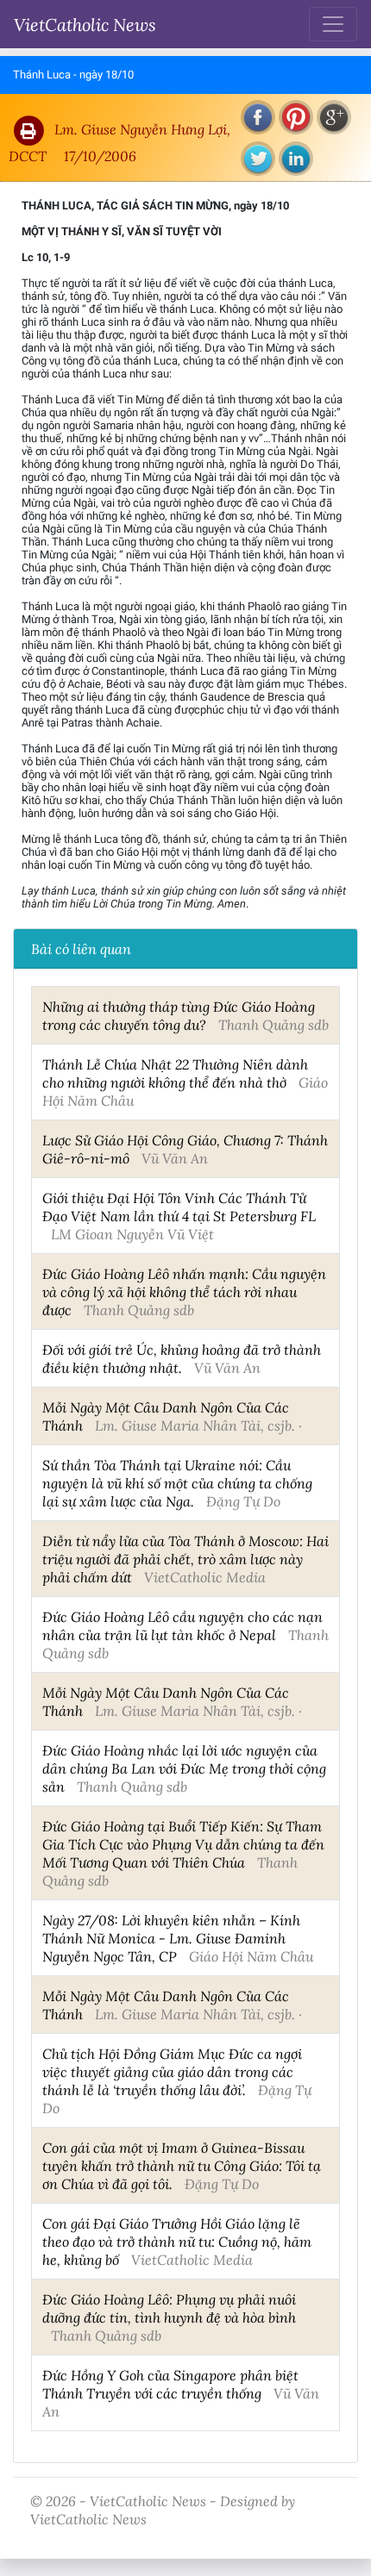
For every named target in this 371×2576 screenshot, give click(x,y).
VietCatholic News (85, 24)
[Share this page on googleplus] (334, 117)
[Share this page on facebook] (258, 117)
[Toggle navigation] (333, 24)
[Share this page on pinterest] (296, 117)
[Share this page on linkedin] (296, 159)
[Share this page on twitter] (258, 159)
